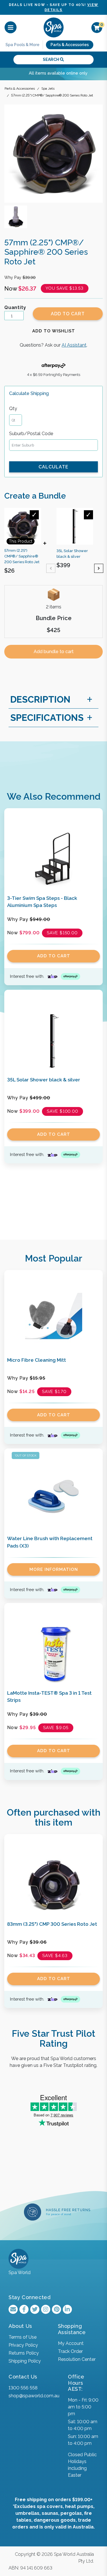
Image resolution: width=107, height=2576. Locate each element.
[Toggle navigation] (11, 27)
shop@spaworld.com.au (34, 2396)
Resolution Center (77, 2359)
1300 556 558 (23, 2388)
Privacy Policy (23, 2345)
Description (40, 699)
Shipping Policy (25, 2361)
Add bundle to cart (54, 652)
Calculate (53, 467)
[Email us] (13, 2309)
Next (99, 568)
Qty (13, 409)
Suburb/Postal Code (31, 434)
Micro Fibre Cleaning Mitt (37, 1360)
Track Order (70, 2351)
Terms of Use (23, 2337)
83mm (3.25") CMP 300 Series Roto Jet (52, 1924)
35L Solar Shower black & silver (44, 1080)
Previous (51, 568)
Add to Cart (68, 314)
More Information (54, 1569)
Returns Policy (24, 2353)
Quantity (15, 307)
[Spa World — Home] (54, 27)
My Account (71, 2343)
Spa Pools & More (22, 45)
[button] (53, 331)
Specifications (47, 718)
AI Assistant (74, 345)
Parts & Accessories (70, 45)
